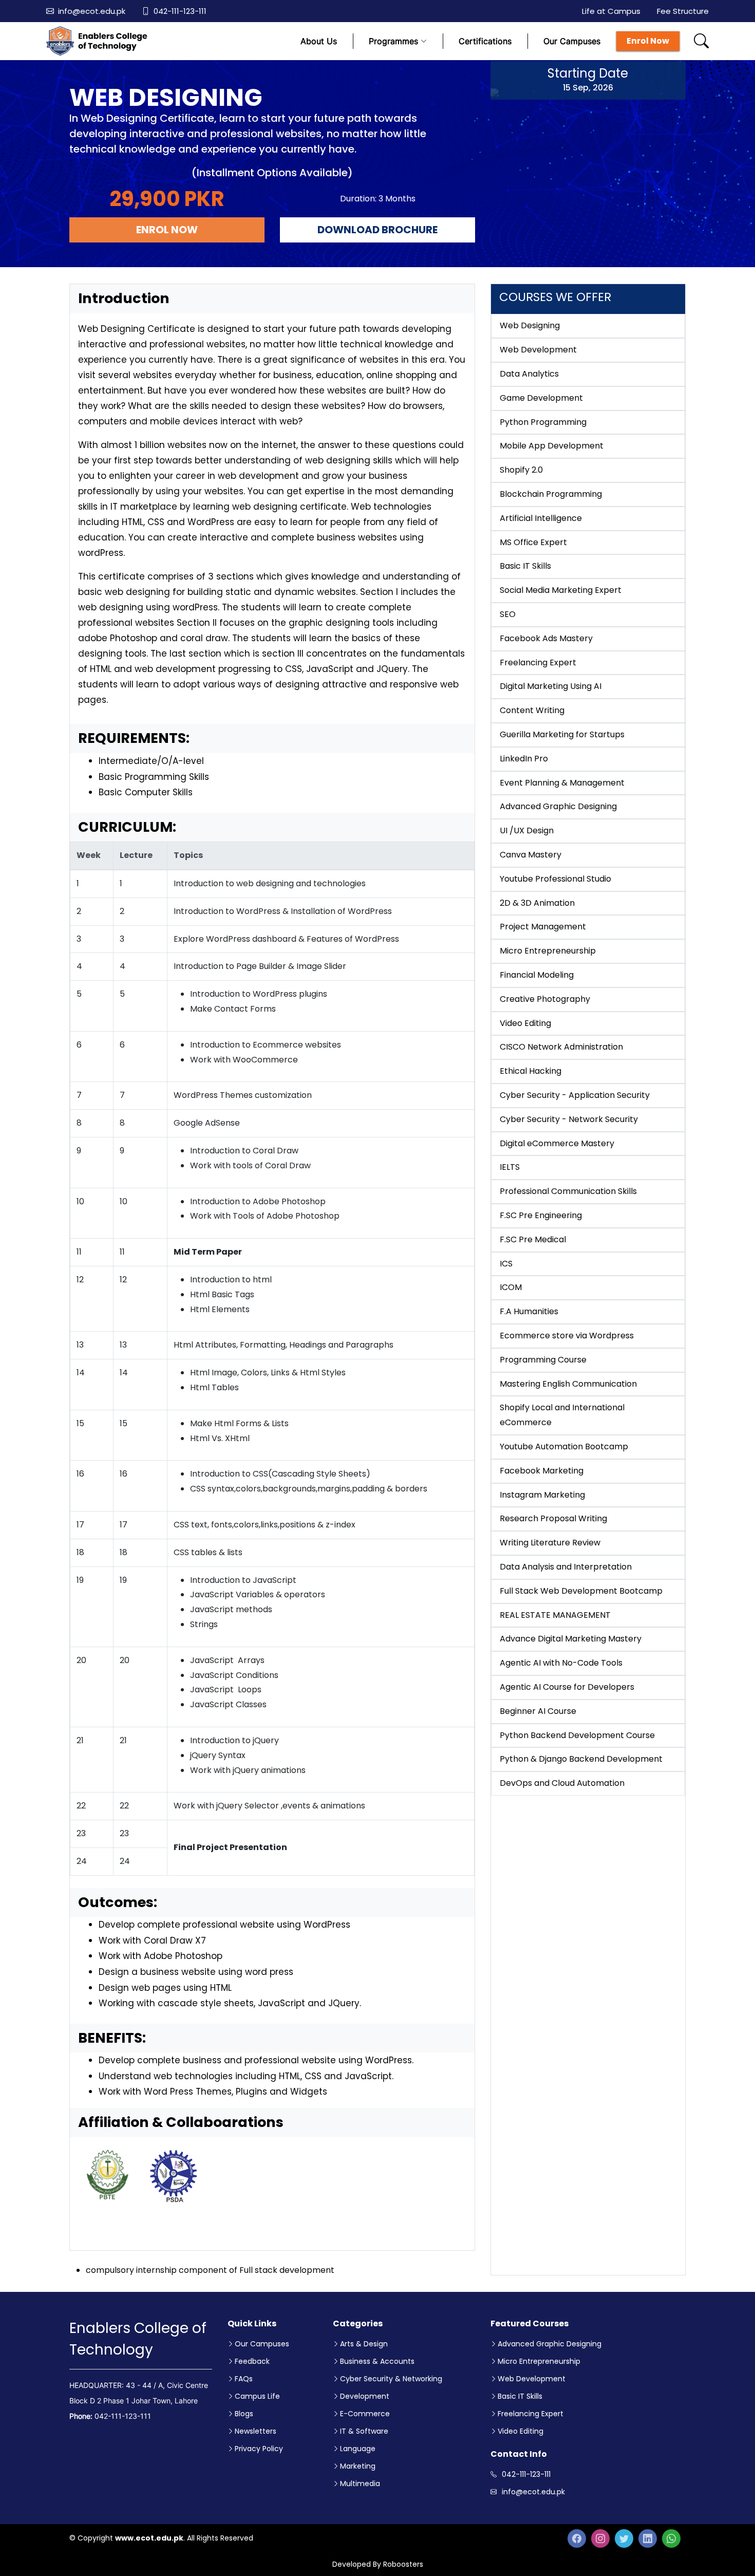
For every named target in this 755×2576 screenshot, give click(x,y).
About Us (319, 41)
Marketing (358, 2466)
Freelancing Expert (531, 2414)
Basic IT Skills (520, 2396)
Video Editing (521, 2431)
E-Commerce (365, 2414)
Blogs (244, 2414)
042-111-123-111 (180, 11)
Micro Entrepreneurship (539, 2361)
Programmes (393, 41)
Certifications (485, 41)
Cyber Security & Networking (391, 2379)
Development (365, 2396)
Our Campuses (572, 41)
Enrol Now (648, 41)
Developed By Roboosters (378, 2564)
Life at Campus (611, 11)
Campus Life (257, 2396)
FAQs (244, 2379)
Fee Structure (683, 11)
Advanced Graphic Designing (550, 2344)
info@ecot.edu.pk (92, 11)
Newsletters (256, 2431)
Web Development (532, 2379)
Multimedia (360, 2484)
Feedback (252, 2361)
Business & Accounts (377, 2361)
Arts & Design (364, 2344)
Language (358, 2449)
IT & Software (364, 2431)
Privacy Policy (259, 2449)
